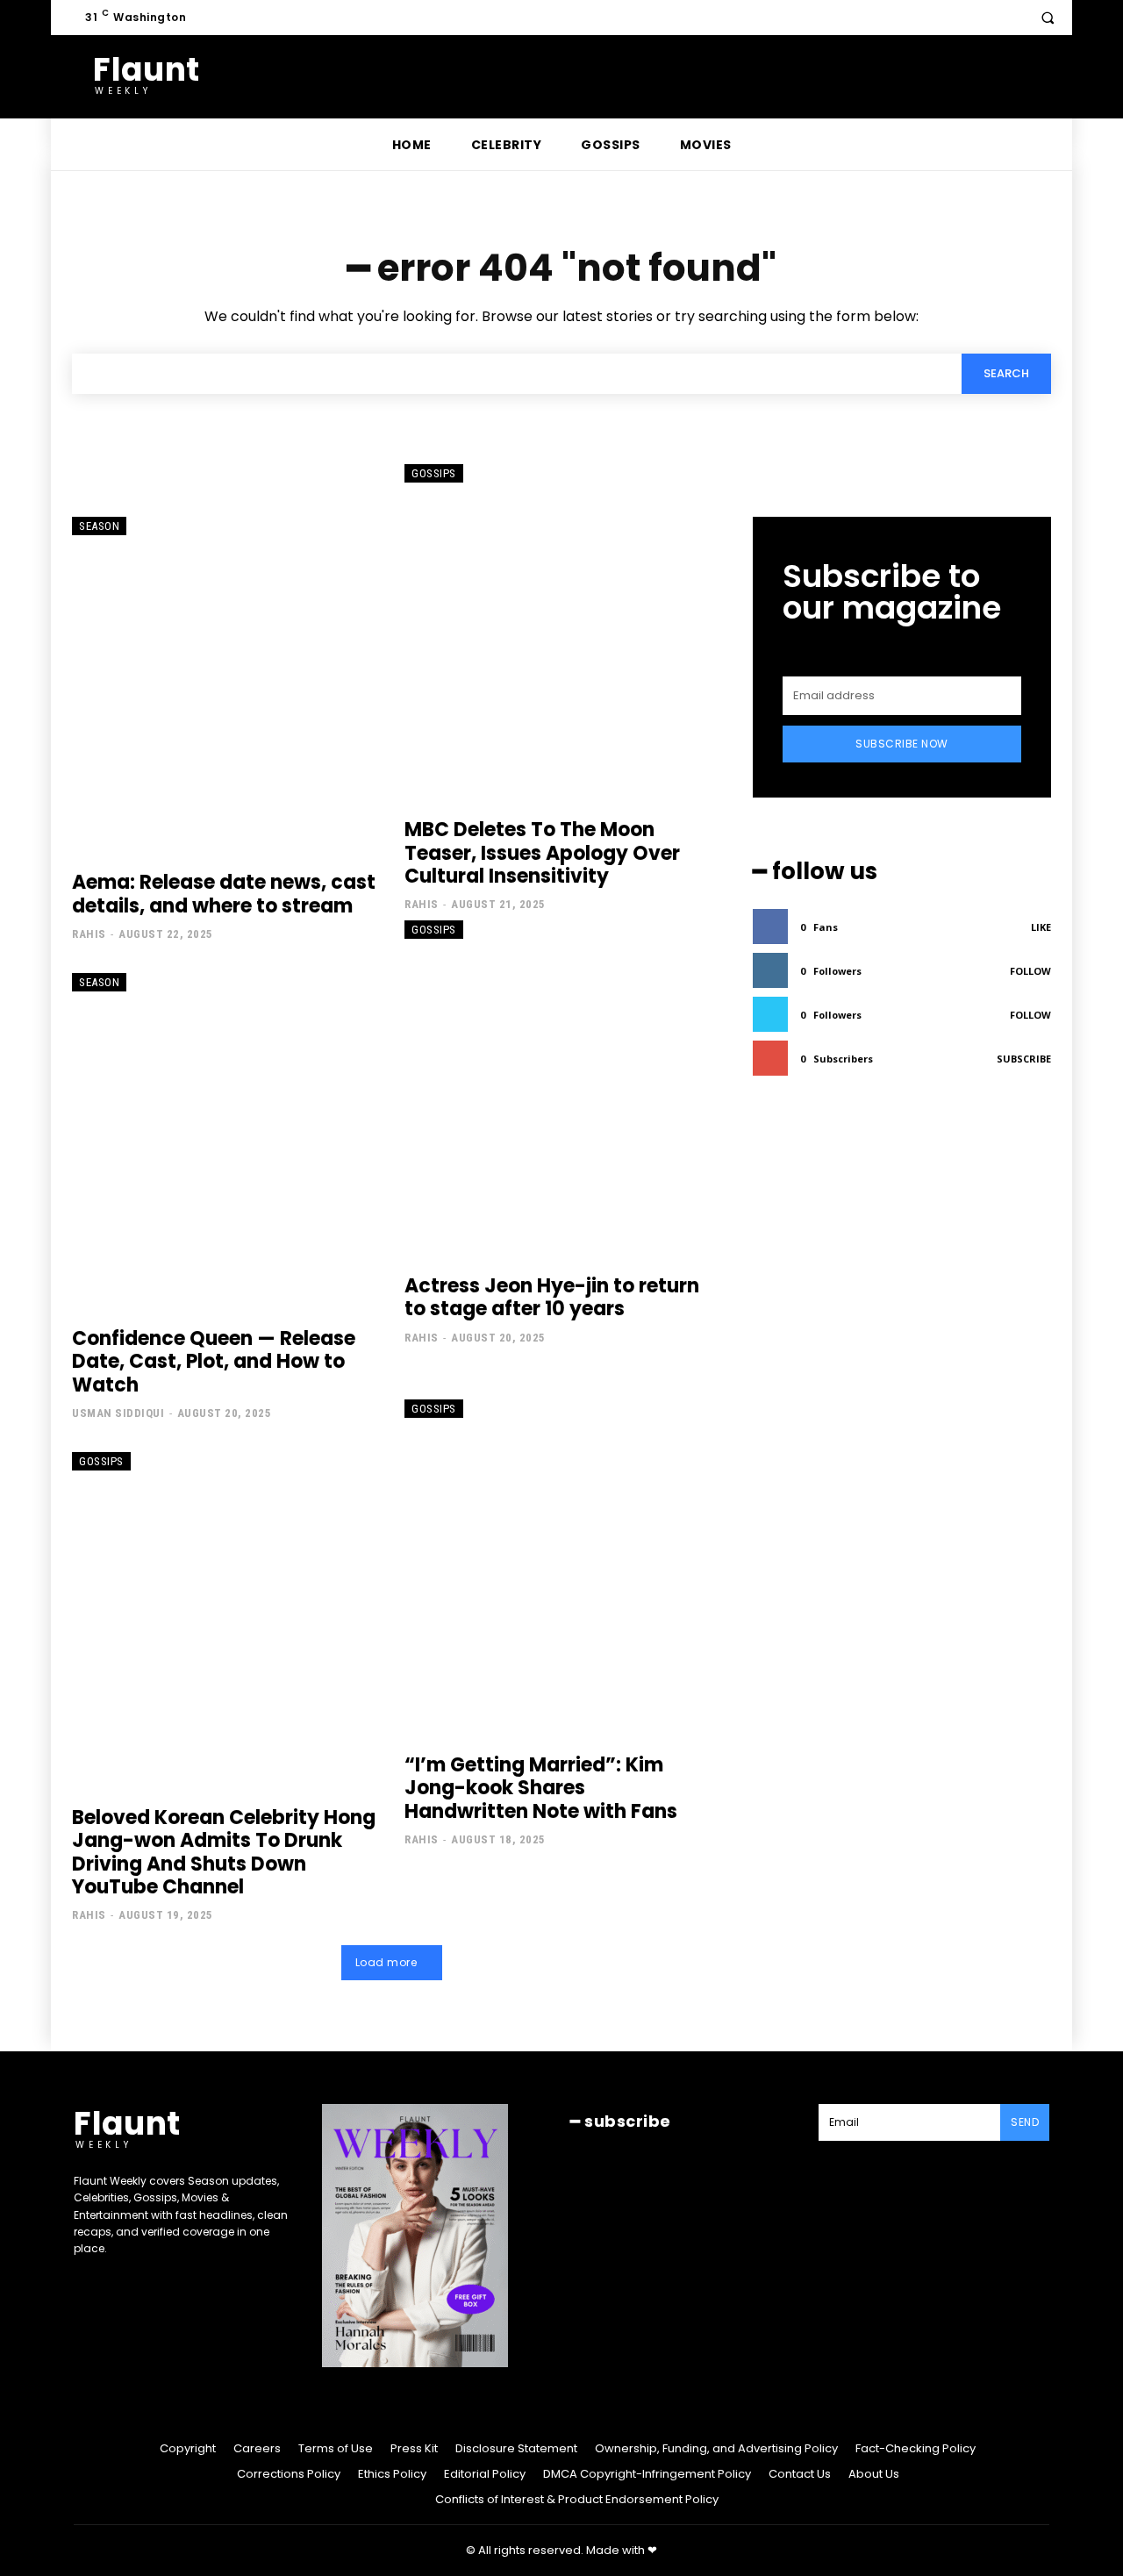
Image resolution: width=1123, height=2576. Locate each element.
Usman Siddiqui (118, 1413)
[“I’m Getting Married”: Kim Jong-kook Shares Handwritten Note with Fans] (558, 1568)
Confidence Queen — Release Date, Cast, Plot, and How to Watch (214, 1362)
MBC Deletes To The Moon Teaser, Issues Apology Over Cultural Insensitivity (542, 853)
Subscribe (1024, 1059)
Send (1025, 2122)
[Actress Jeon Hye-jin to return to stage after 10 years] (558, 1089)
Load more (386, 1962)
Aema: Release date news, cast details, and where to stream (224, 894)
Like (1041, 927)
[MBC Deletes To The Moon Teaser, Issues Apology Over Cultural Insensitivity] (558, 633)
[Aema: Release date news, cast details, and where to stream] (225, 685)
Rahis (89, 934)
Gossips (434, 473)
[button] (1048, 18)
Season (99, 526)
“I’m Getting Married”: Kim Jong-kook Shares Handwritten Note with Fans (541, 1788)
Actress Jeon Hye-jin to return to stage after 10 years (552, 1297)
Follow (1030, 971)
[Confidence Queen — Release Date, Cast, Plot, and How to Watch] (225, 1141)
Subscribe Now (902, 744)
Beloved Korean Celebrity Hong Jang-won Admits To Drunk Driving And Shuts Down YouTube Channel (224, 1852)
